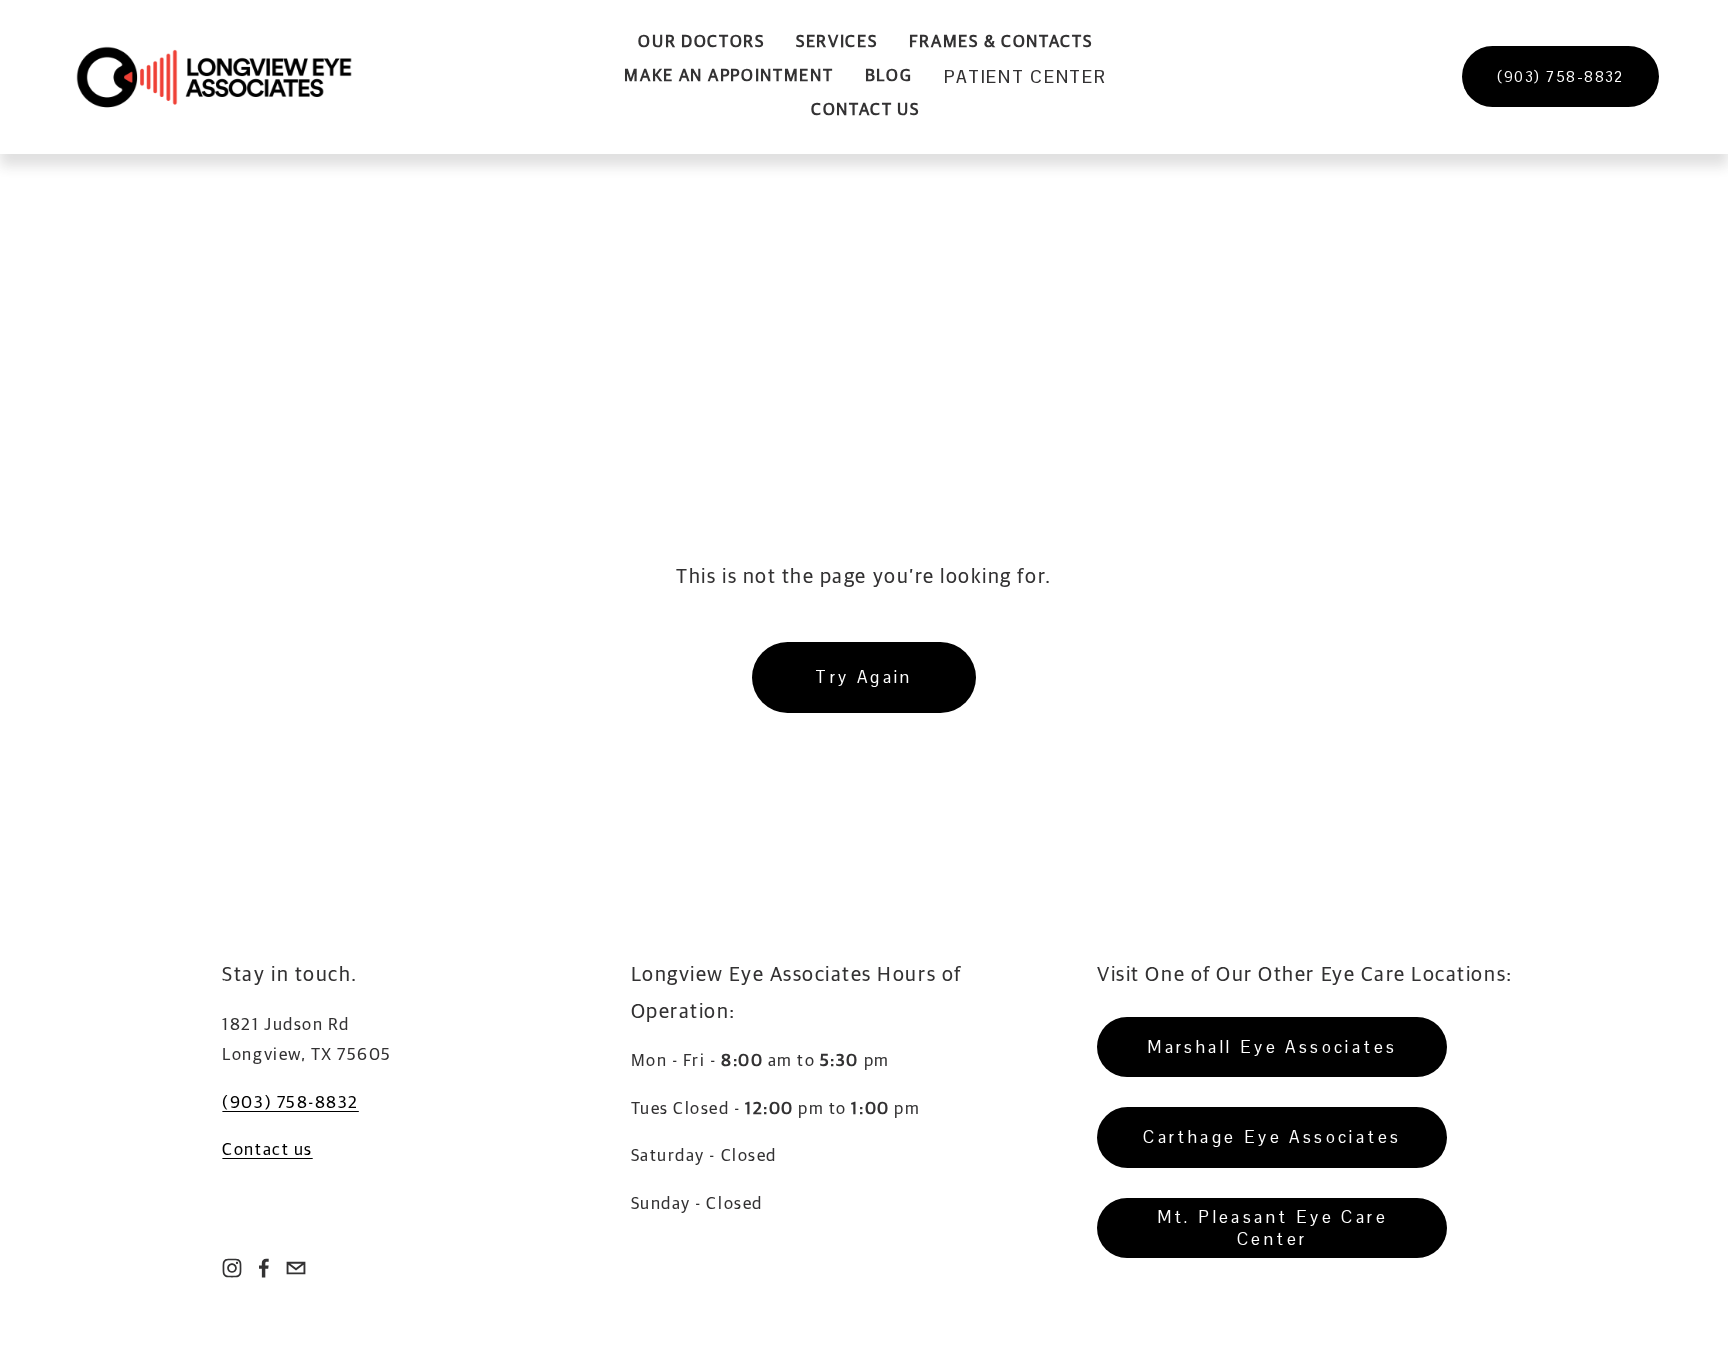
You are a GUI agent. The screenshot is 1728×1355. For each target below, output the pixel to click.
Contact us (267, 1150)
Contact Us (865, 110)
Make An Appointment (728, 76)
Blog (889, 76)
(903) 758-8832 (1560, 76)
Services (837, 42)
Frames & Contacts (1001, 42)
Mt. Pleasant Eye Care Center (1272, 1228)
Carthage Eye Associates (1272, 1137)
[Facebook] (264, 1268)
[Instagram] (232, 1268)
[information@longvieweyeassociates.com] (296, 1268)
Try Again (864, 677)
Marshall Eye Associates (1272, 1047)
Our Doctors (701, 42)
